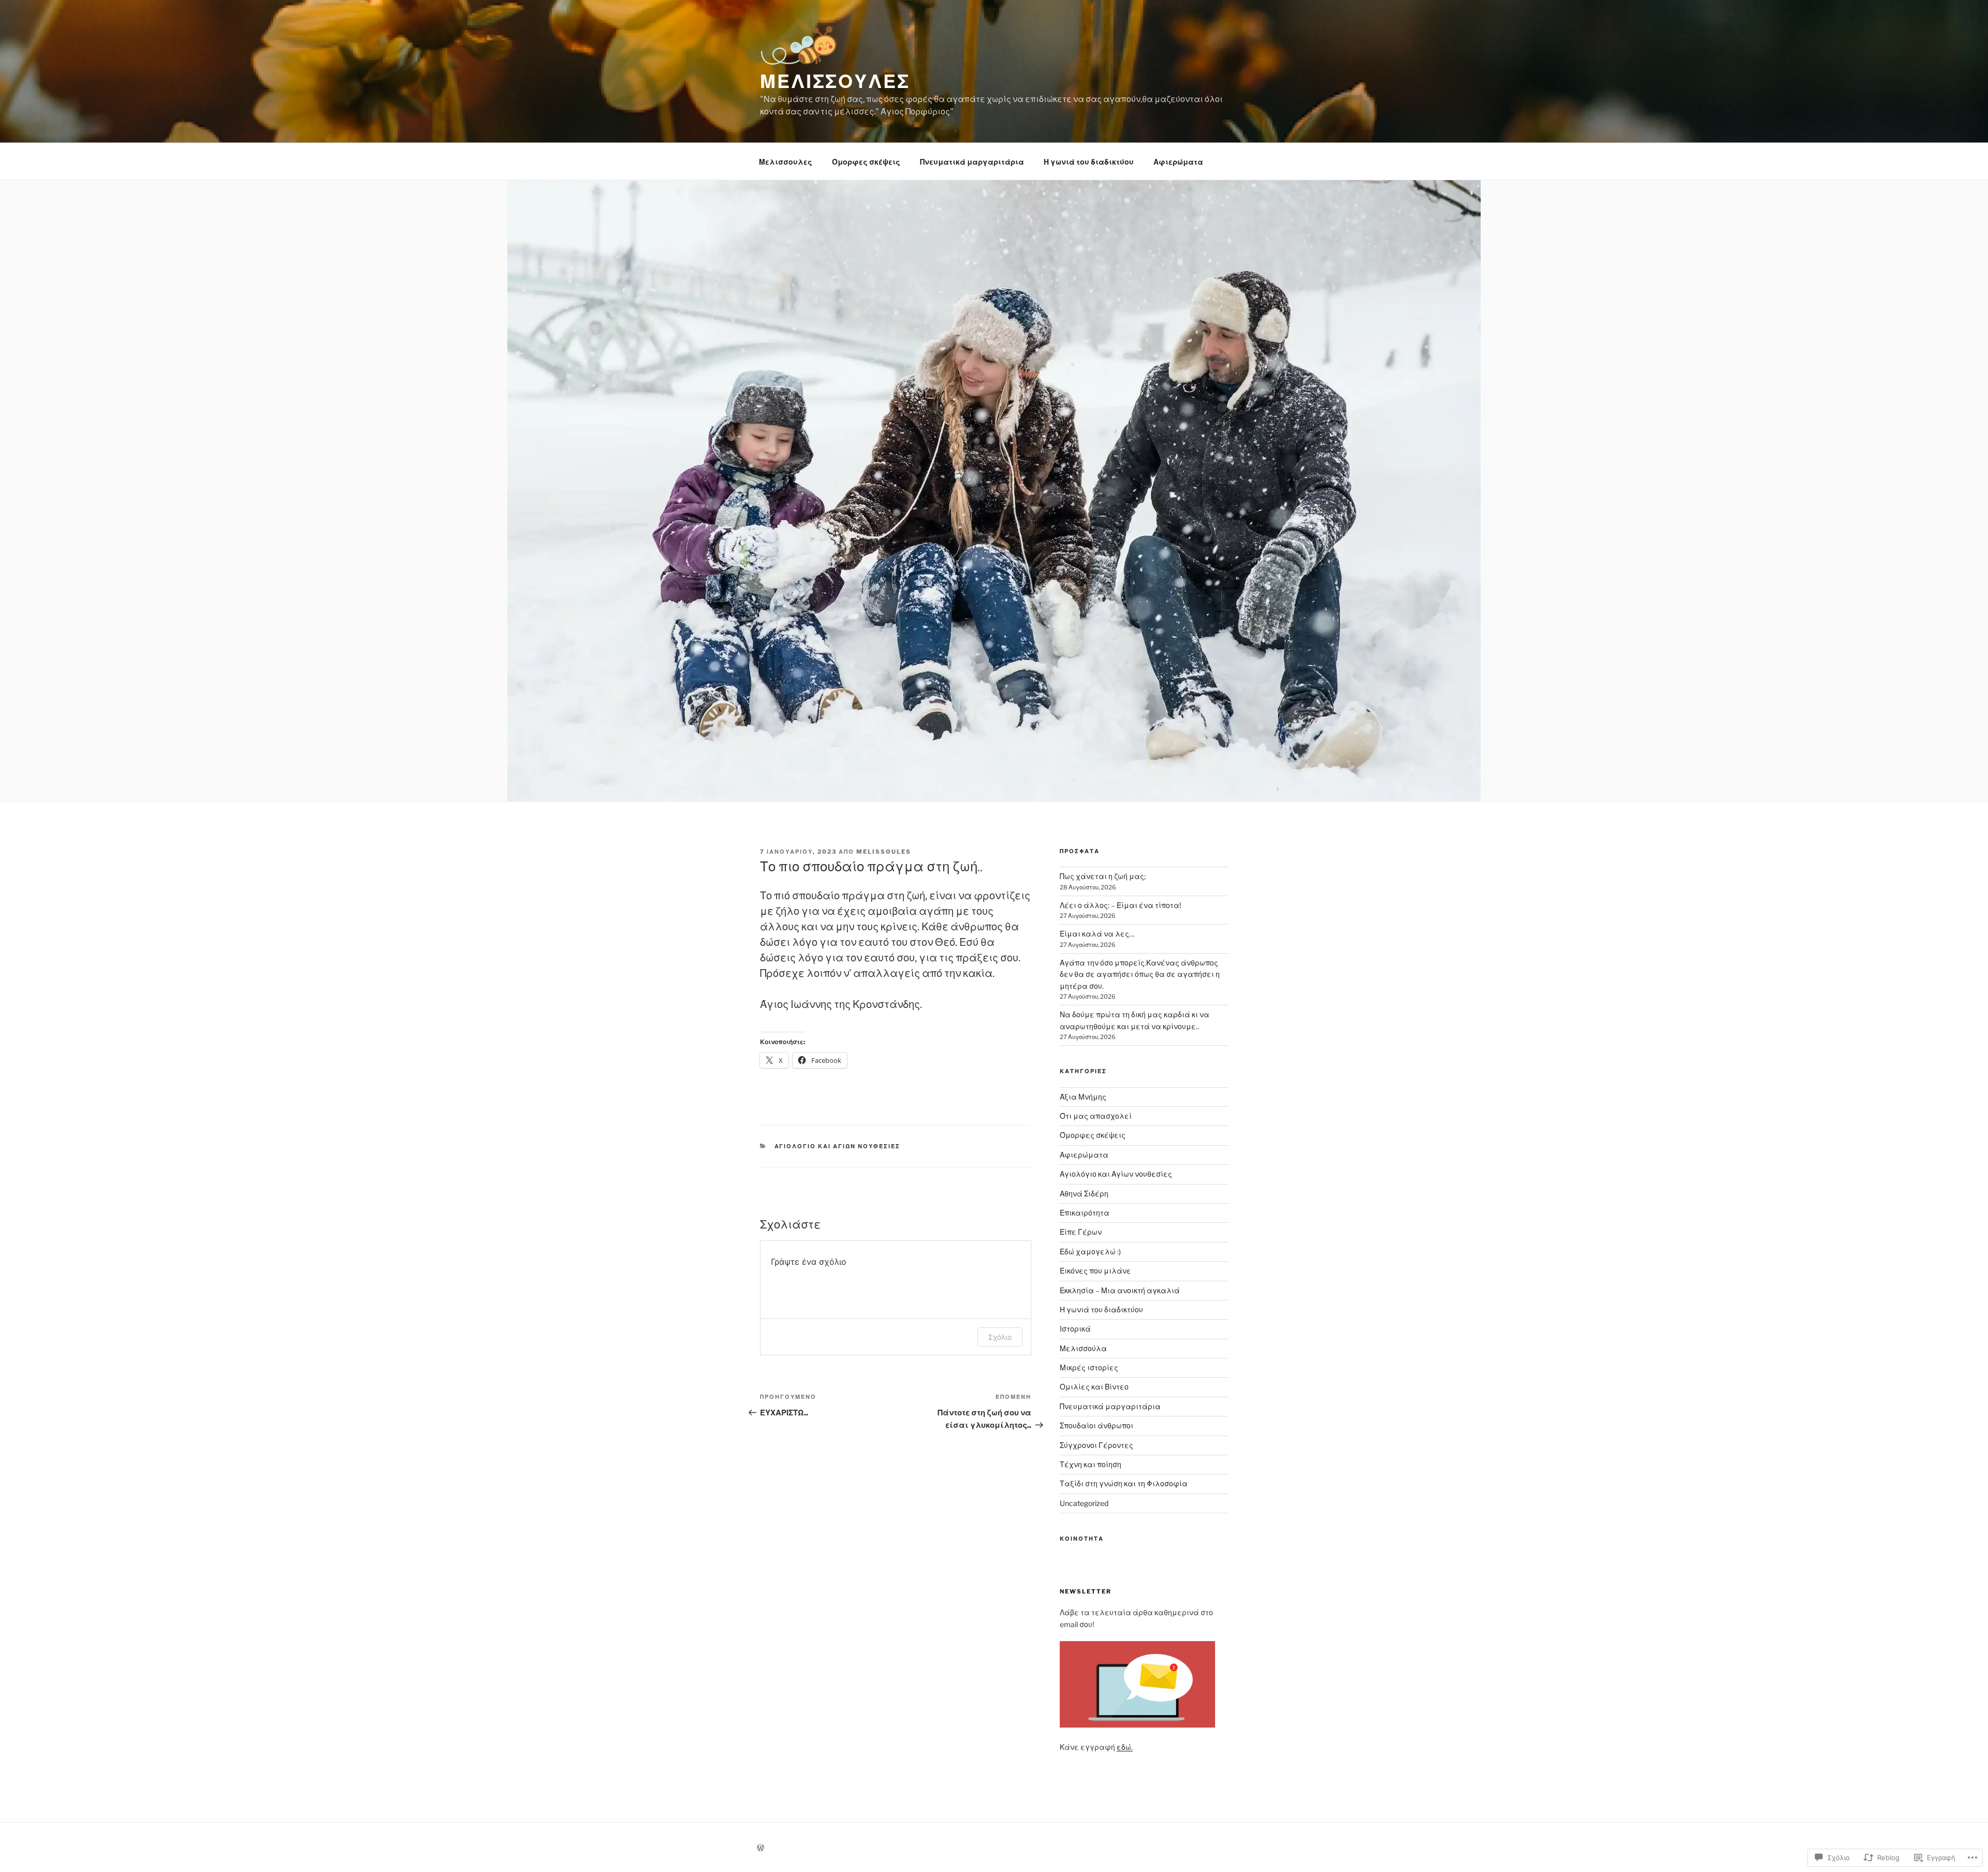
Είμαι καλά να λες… (1097, 934)
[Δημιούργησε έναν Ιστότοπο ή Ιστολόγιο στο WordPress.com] (761, 1848)
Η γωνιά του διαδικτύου (1089, 162)
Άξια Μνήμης (1083, 1097)
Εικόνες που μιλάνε (1095, 1271)
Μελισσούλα (1083, 1348)
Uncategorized (1084, 1503)
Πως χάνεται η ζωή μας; (1103, 876)
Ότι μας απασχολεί (1096, 1116)
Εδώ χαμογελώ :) (1090, 1252)
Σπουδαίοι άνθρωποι (1097, 1425)
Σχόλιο (1000, 1337)
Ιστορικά (1075, 1329)
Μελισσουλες (786, 162)
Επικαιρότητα (1085, 1213)
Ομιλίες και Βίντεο (1094, 1387)
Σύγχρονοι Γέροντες (1097, 1445)
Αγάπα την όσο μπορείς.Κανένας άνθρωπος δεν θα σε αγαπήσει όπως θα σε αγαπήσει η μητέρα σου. (1140, 974)
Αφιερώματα (1178, 162)
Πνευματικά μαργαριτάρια (972, 162)
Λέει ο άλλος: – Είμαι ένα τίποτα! (1120, 905)
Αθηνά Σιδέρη (1084, 1194)
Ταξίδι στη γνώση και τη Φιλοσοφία (1124, 1483)
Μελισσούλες (835, 81)
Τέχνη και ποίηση (1091, 1464)
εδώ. (1125, 1747)
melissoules (884, 852)
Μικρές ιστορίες (1089, 1368)
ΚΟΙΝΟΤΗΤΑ (1082, 1539)
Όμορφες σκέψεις (866, 162)
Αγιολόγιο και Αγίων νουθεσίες (838, 1146)
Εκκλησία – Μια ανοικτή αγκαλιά (1120, 1290)
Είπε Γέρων (1081, 1232)
